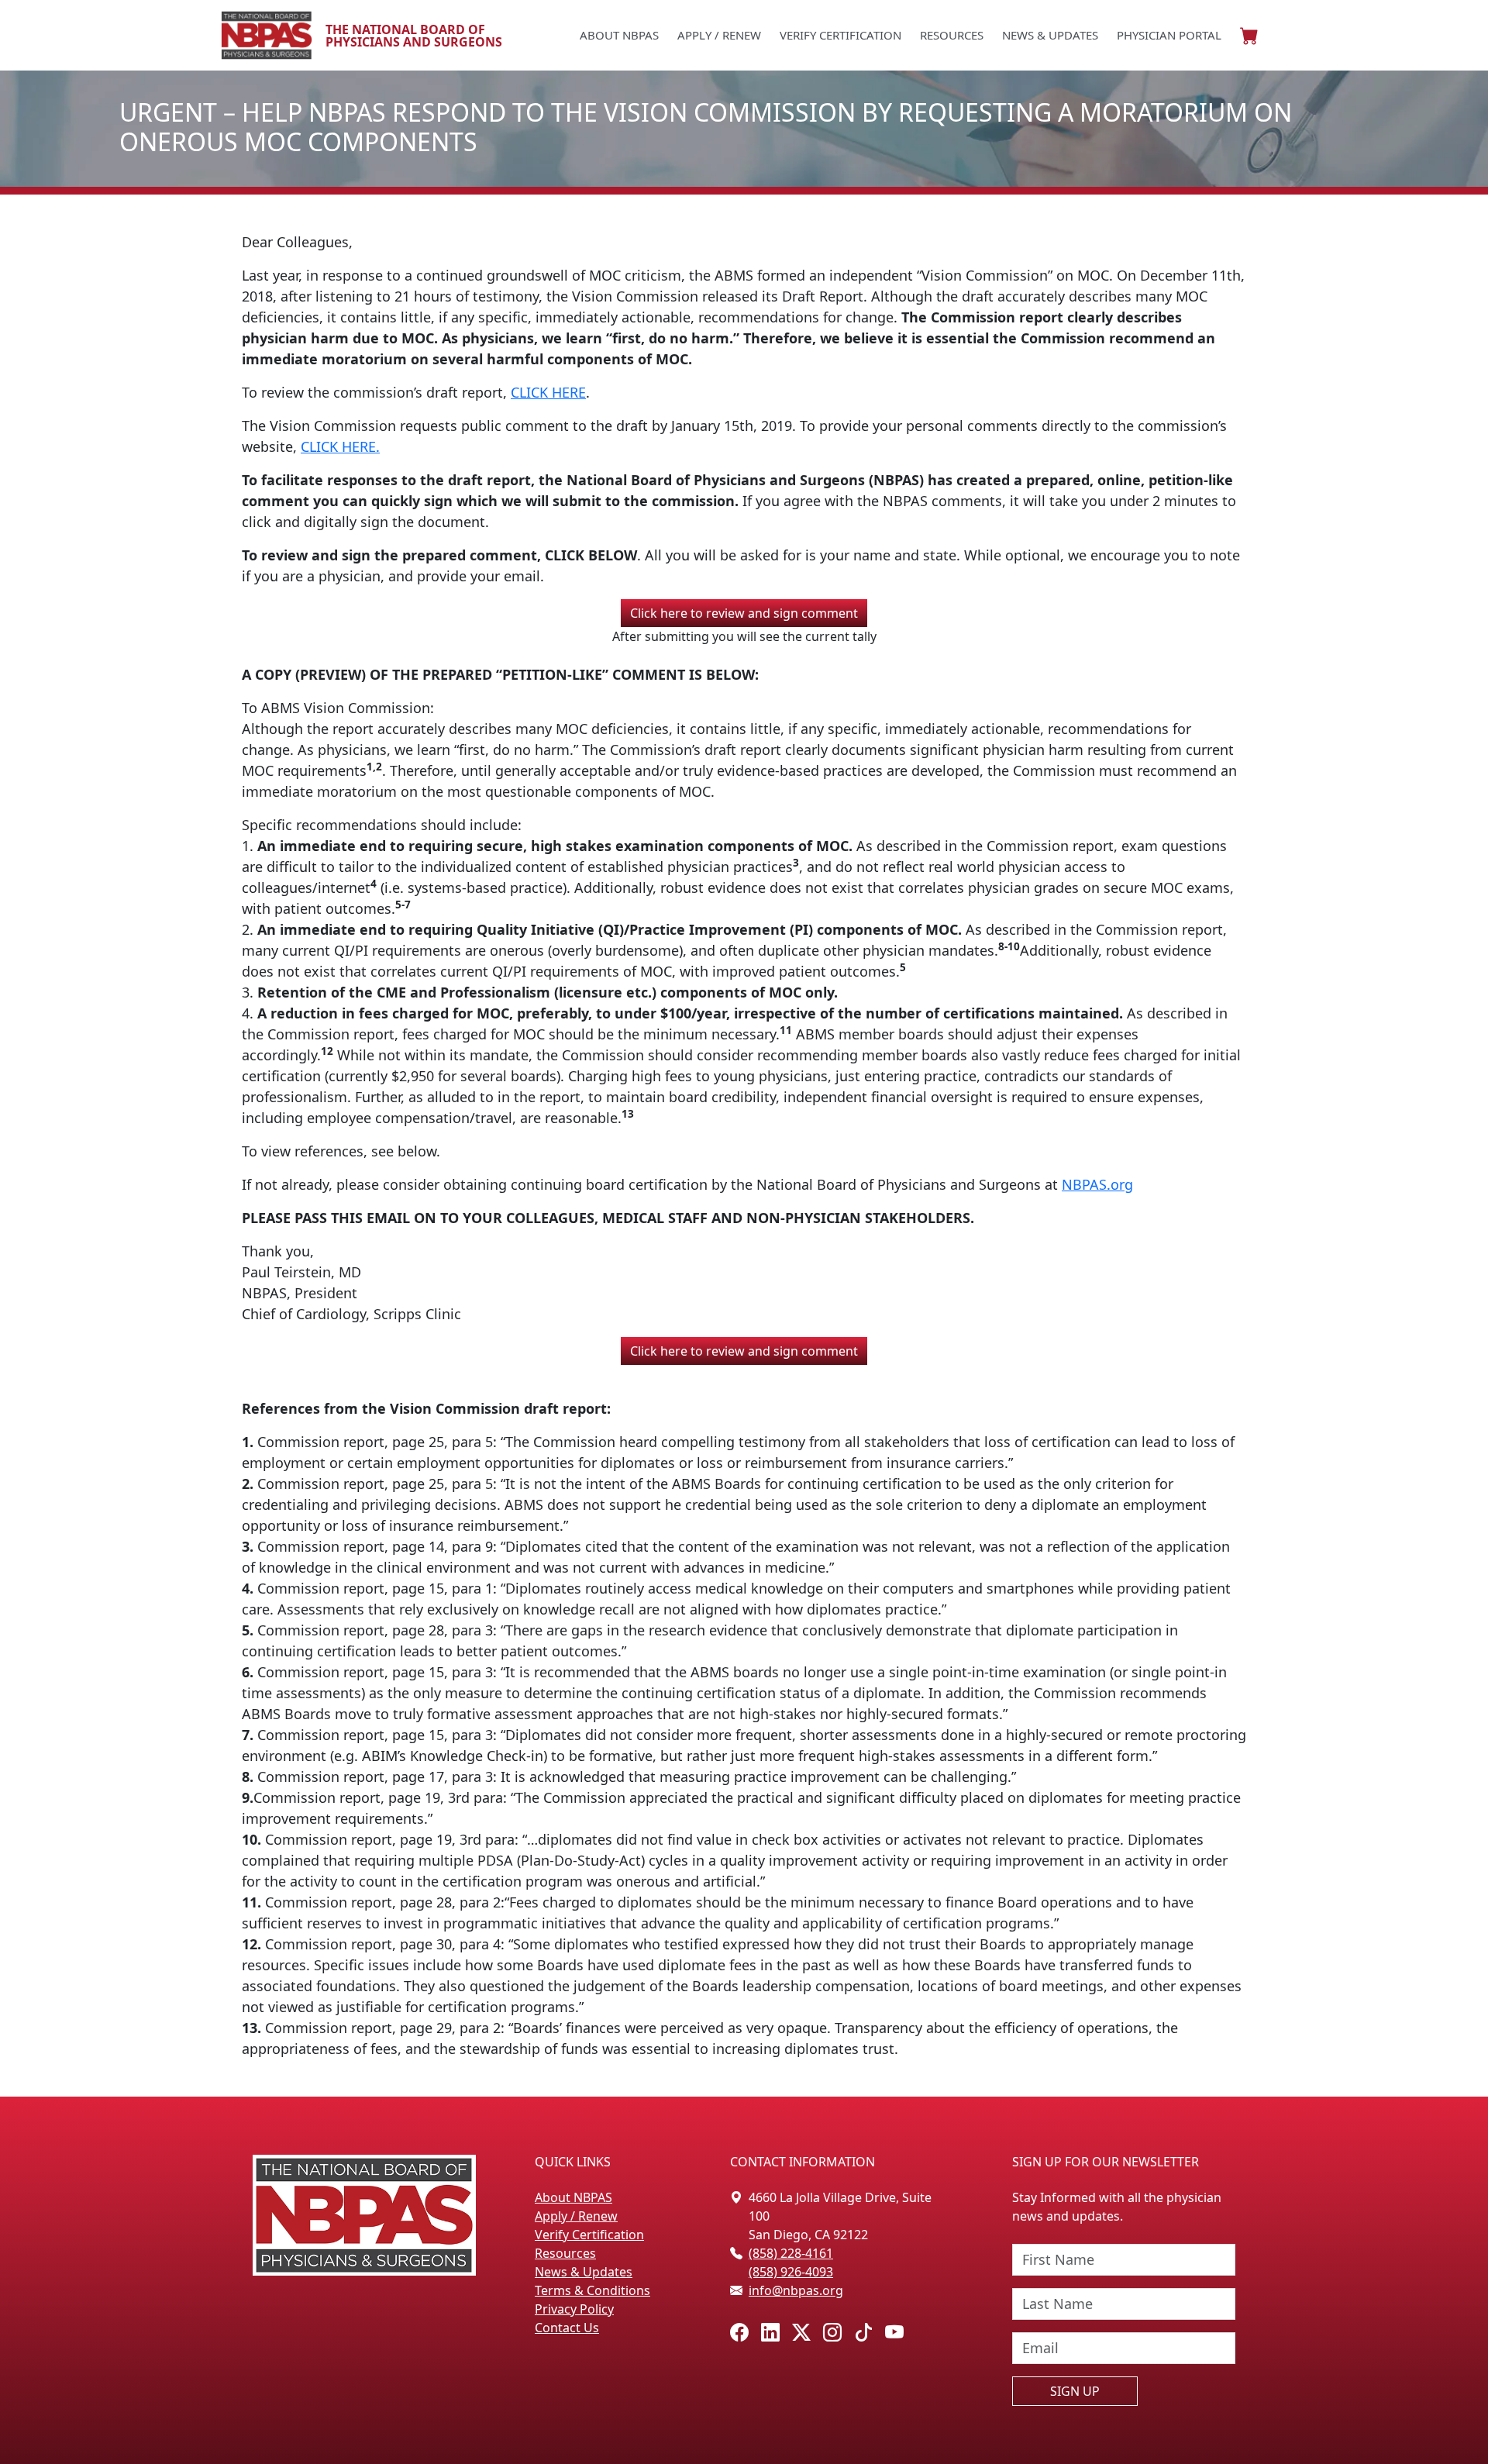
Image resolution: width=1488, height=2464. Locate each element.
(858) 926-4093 (791, 2272)
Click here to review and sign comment (744, 613)
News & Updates (584, 2272)
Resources (565, 2253)
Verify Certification (840, 35)
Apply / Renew (719, 35)
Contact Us (567, 2328)
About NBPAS (573, 2197)
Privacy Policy (574, 2309)
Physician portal (1169, 35)
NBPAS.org (1097, 1184)
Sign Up (1075, 2391)
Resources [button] (952, 35)
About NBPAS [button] (619, 35)
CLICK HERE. (340, 446)
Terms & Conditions (592, 2290)
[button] (1249, 36)
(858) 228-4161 (791, 2253)
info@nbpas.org (796, 2290)
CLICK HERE (548, 392)
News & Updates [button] (1050, 35)
